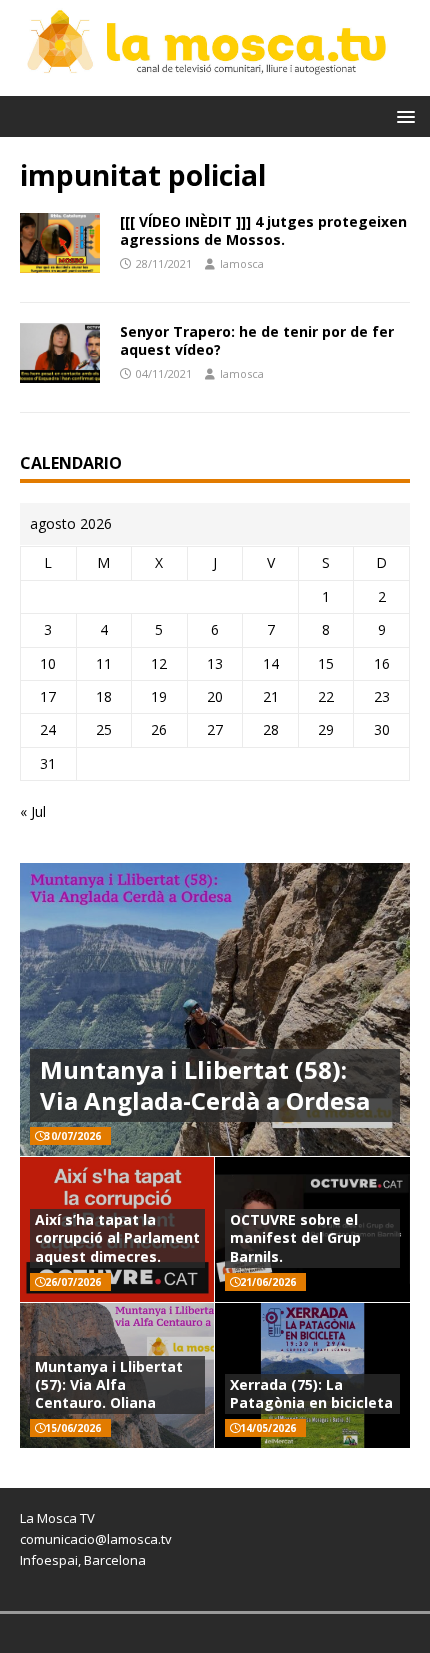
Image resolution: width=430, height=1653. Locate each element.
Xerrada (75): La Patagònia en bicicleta (311, 1393)
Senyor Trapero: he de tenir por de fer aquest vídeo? (257, 340)
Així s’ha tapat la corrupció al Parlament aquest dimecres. (117, 1237)
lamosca (242, 263)
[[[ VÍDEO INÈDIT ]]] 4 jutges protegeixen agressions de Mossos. (263, 230)
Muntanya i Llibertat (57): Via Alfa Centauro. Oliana (109, 1384)
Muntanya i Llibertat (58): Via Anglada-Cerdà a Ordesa (205, 1085)
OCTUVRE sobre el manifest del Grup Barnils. (295, 1237)
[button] (402, 115)
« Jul (33, 811)
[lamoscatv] (215, 83)
